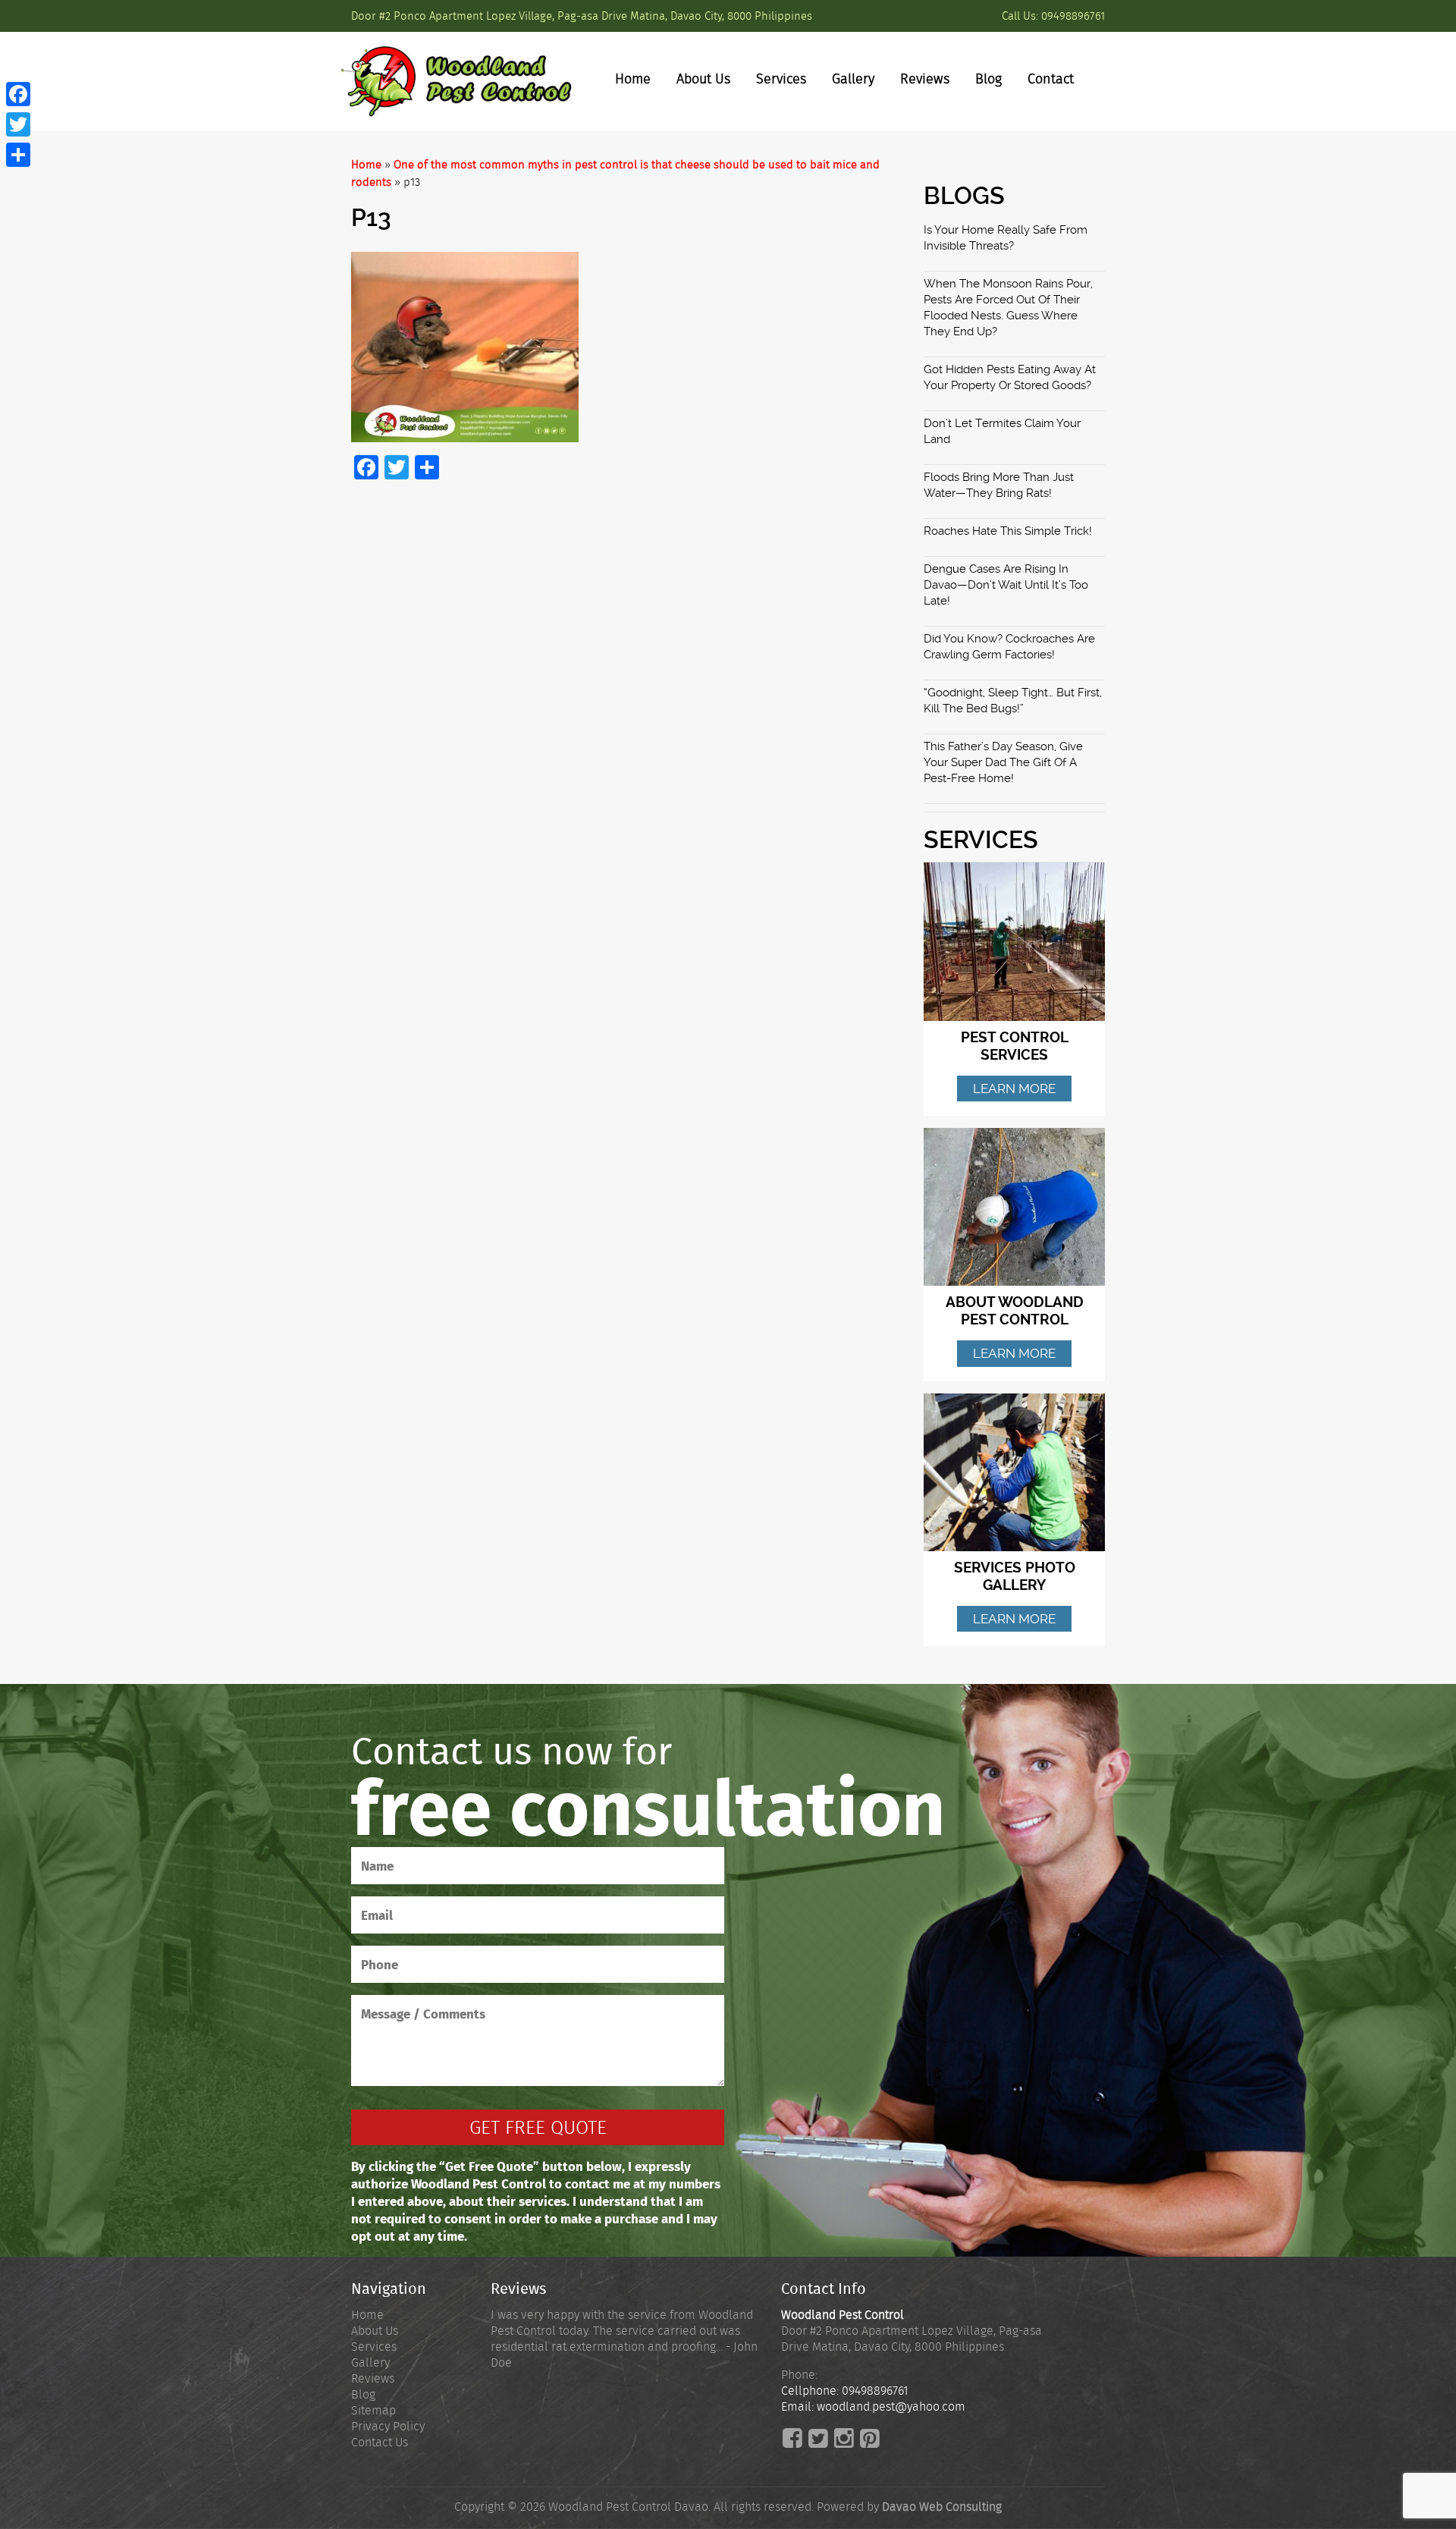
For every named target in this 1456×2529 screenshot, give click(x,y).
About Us (703, 79)
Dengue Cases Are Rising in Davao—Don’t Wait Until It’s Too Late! (1006, 585)
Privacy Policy (388, 2426)
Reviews (925, 79)
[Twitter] (18, 124)
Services (781, 79)
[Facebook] (18, 94)
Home (633, 79)
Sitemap (373, 2410)
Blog (988, 79)
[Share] (18, 155)
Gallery (853, 79)
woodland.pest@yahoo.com (891, 2406)
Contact (1051, 79)
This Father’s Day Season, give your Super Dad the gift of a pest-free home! (1003, 762)
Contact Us (380, 2442)
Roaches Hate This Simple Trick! (1008, 531)
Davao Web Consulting (942, 2507)
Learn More (1014, 1089)
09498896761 (1073, 16)
